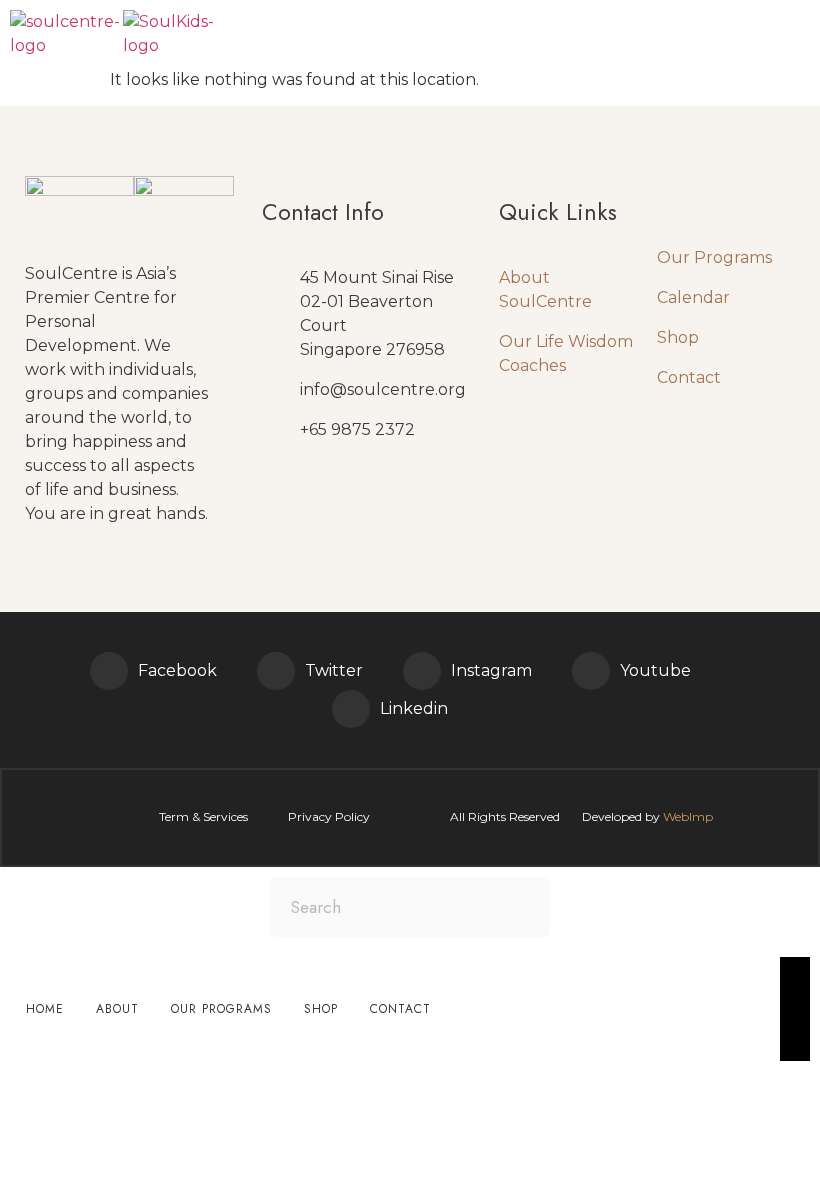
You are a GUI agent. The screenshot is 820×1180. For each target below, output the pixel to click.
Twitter (334, 670)
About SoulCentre (545, 289)
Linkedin (414, 708)
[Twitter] (276, 671)
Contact (689, 377)
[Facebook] (109, 671)
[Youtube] (591, 671)
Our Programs (714, 257)
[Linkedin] (351, 709)
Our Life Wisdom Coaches (566, 353)
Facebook (177, 670)
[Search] (520, 907)
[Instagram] (422, 671)
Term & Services (203, 816)
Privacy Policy (329, 816)
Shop (678, 337)
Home (45, 1009)
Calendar (693, 297)
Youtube (655, 670)
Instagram (491, 670)
